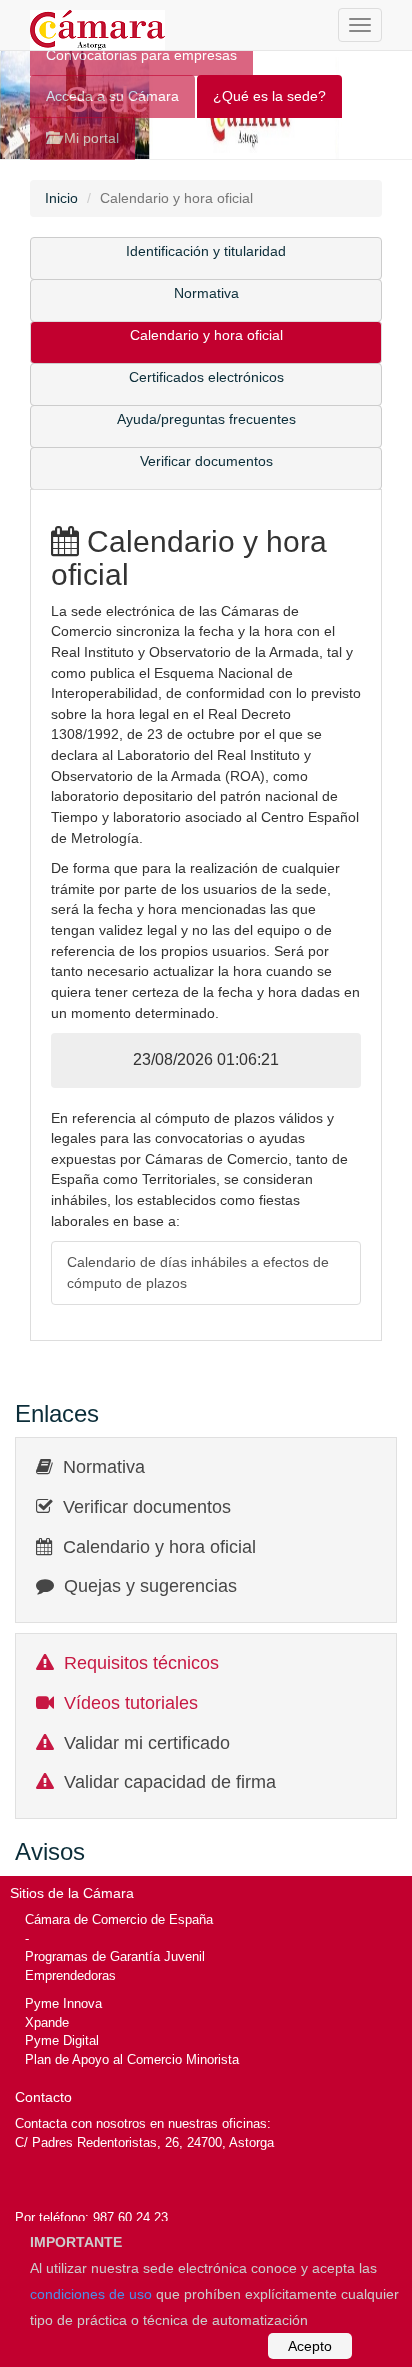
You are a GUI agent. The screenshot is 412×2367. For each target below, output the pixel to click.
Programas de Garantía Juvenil (115, 1956)
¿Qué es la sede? (269, 96)
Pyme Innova (63, 2003)
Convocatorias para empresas (141, 55)
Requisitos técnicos (141, 1663)
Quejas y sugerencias (150, 1586)
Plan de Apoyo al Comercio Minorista (132, 2059)
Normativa (206, 293)
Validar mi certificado (147, 1743)
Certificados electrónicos (206, 377)
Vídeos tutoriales (131, 1703)
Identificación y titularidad (206, 251)
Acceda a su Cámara (112, 96)
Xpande (47, 2022)
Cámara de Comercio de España (119, 1919)
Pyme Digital (62, 2040)
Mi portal (89, 138)
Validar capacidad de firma (170, 1782)
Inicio (61, 198)
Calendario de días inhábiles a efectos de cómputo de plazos (198, 1272)
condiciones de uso (91, 2294)
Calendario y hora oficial (206, 335)
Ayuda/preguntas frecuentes (206, 419)
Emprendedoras (70, 1975)
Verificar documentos (206, 461)
